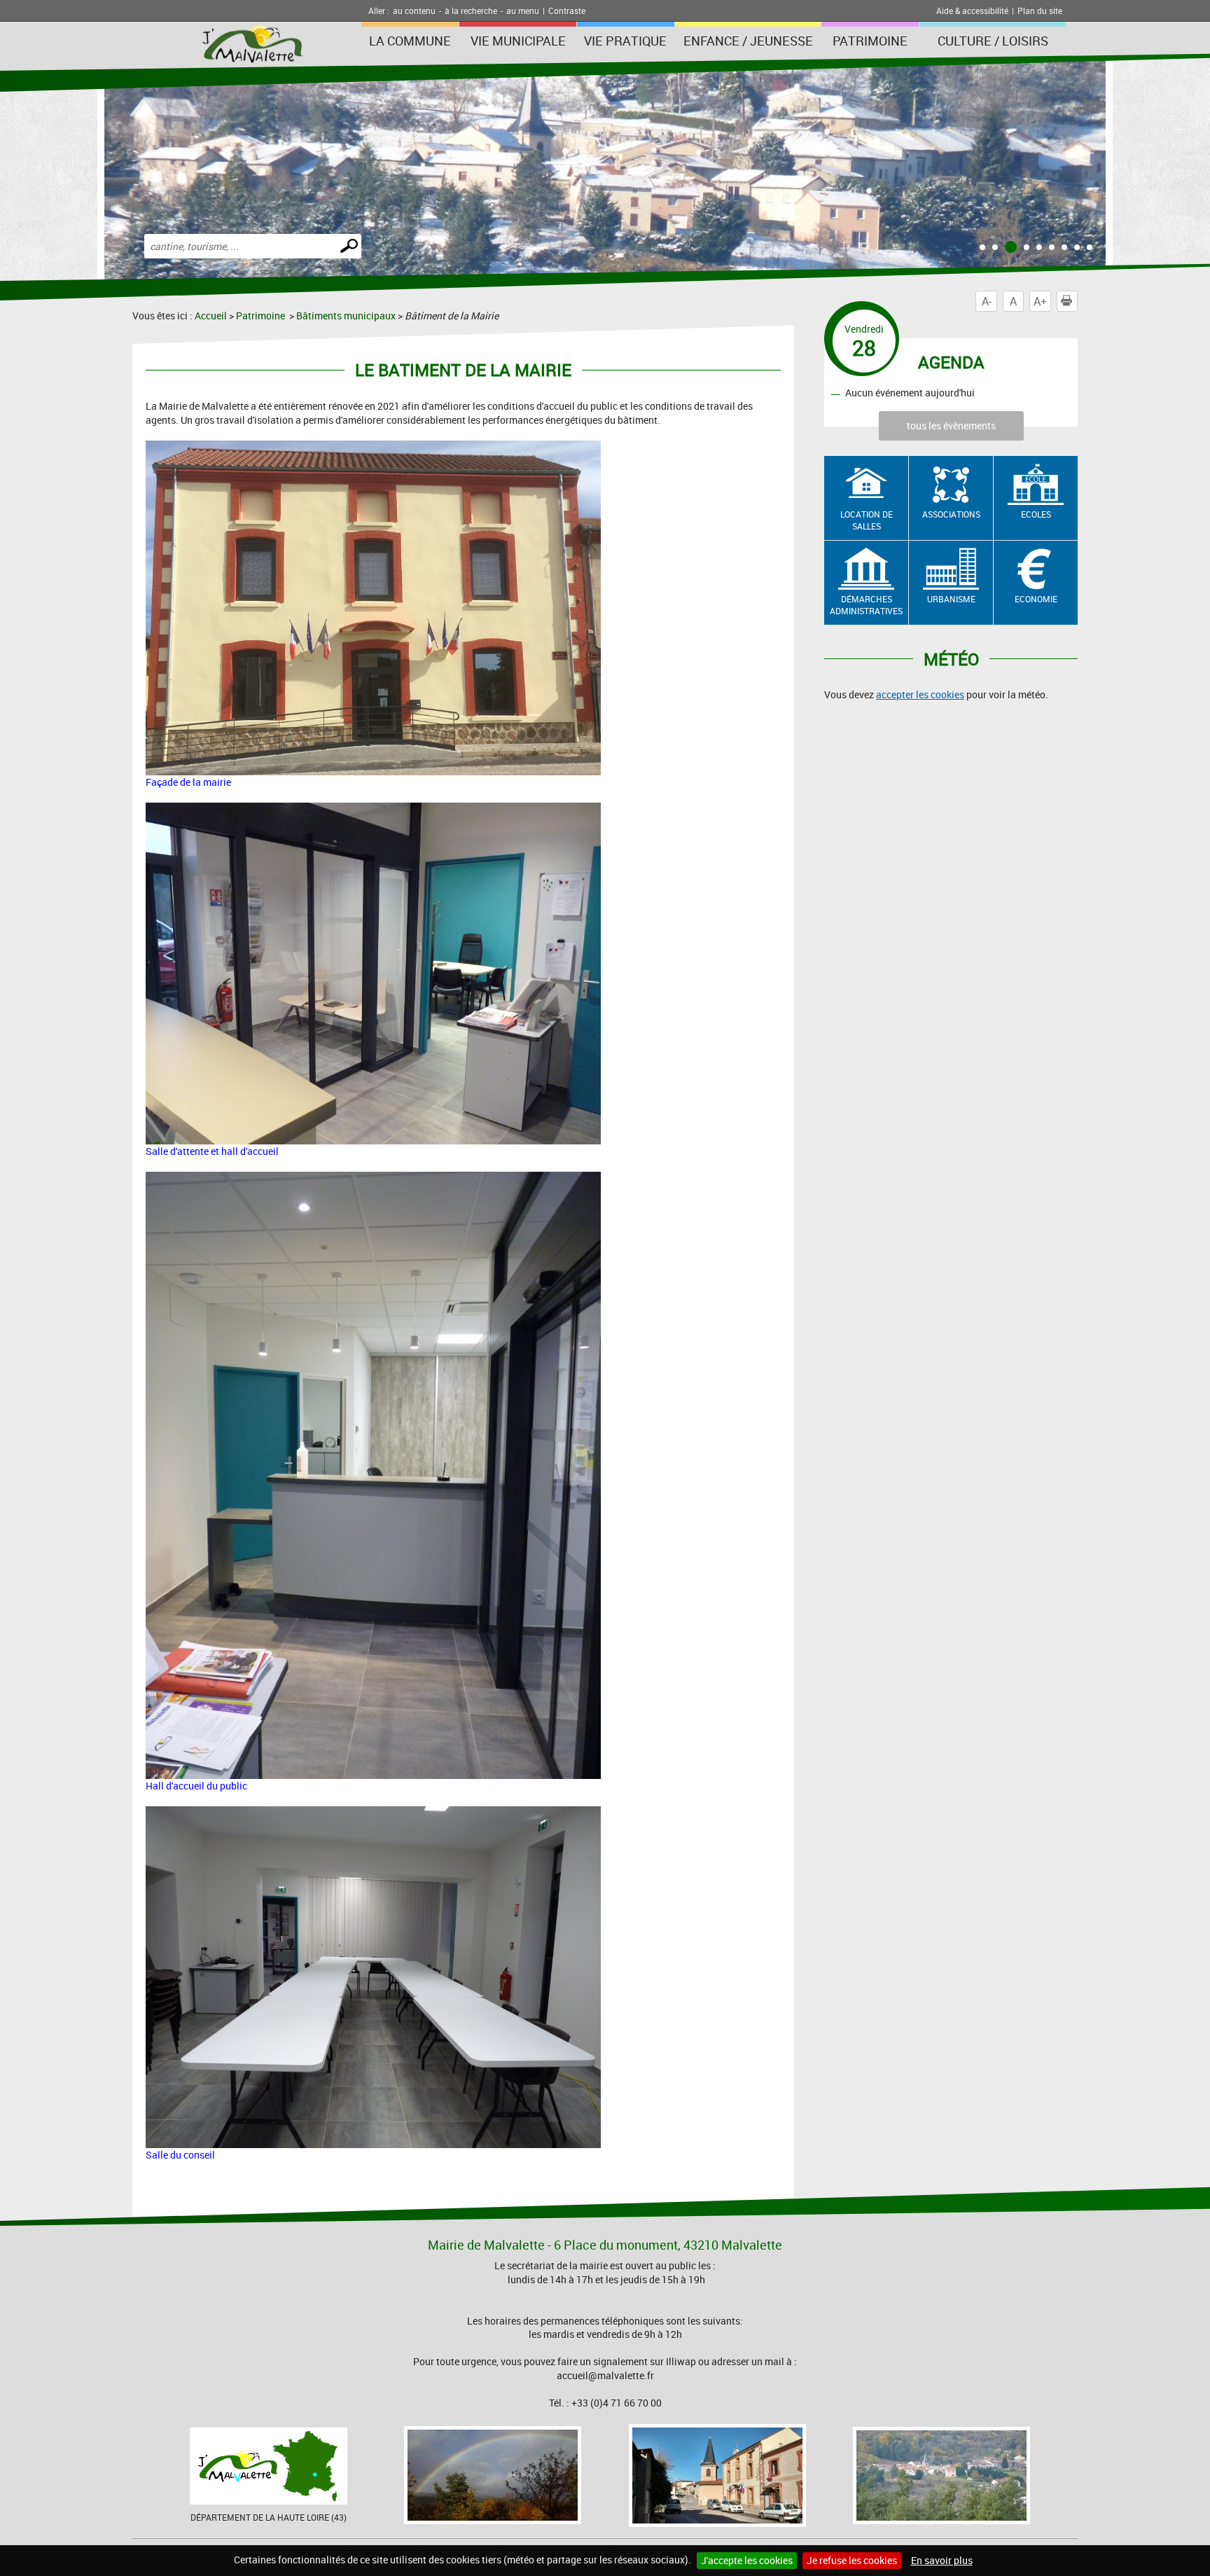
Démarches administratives (866, 605)
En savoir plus (942, 2560)
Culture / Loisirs (993, 41)
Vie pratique (625, 41)
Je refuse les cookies (852, 2560)
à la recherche (471, 11)
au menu (523, 11)
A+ (1040, 301)
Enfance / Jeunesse (748, 41)
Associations (951, 514)
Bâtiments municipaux (346, 316)
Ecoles (1036, 514)
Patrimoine (870, 41)
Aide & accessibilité (972, 11)
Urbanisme (951, 599)
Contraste (567, 11)
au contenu (414, 11)
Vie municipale (518, 41)
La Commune (410, 41)
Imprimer (1077, 301)
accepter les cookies (920, 694)
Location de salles (867, 520)
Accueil (211, 316)
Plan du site (1040, 11)
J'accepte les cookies (747, 2560)
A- (987, 301)
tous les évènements (951, 425)
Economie (1036, 599)
